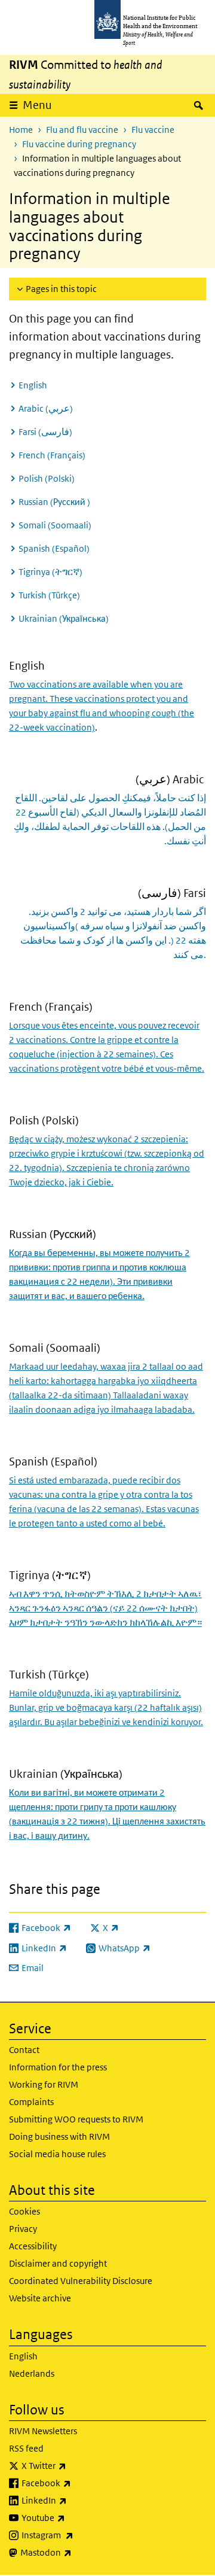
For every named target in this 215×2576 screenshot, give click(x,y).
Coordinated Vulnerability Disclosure (81, 2281)
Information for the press (58, 2067)
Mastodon (77, 2552)
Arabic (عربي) (47, 408)
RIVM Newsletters (43, 2431)
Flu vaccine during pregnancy (79, 144)
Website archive (40, 2298)
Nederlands (32, 2373)
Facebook (78, 2483)
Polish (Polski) (47, 478)
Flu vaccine (153, 130)
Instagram (79, 2535)
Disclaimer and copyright (58, 2263)
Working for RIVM (44, 2084)
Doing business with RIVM (59, 2136)
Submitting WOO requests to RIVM (76, 2119)
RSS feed (26, 2448)
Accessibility (33, 2246)
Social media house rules (57, 2154)
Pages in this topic (61, 289)
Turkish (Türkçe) (49, 595)
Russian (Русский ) (54, 502)
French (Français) (52, 455)
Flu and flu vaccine (82, 130)
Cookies (24, 2211)
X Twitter (75, 2465)
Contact (24, 2050)
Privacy (23, 2229)
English (33, 385)
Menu (37, 105)
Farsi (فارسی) (45, 432)
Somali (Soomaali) (55, 525)
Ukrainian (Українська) (64, 618)
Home (21, 130)
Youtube (75, 2517)
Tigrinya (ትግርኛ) (50, 572)
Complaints (31, 2102)
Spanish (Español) (54, 548)
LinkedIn (76, 2500)
